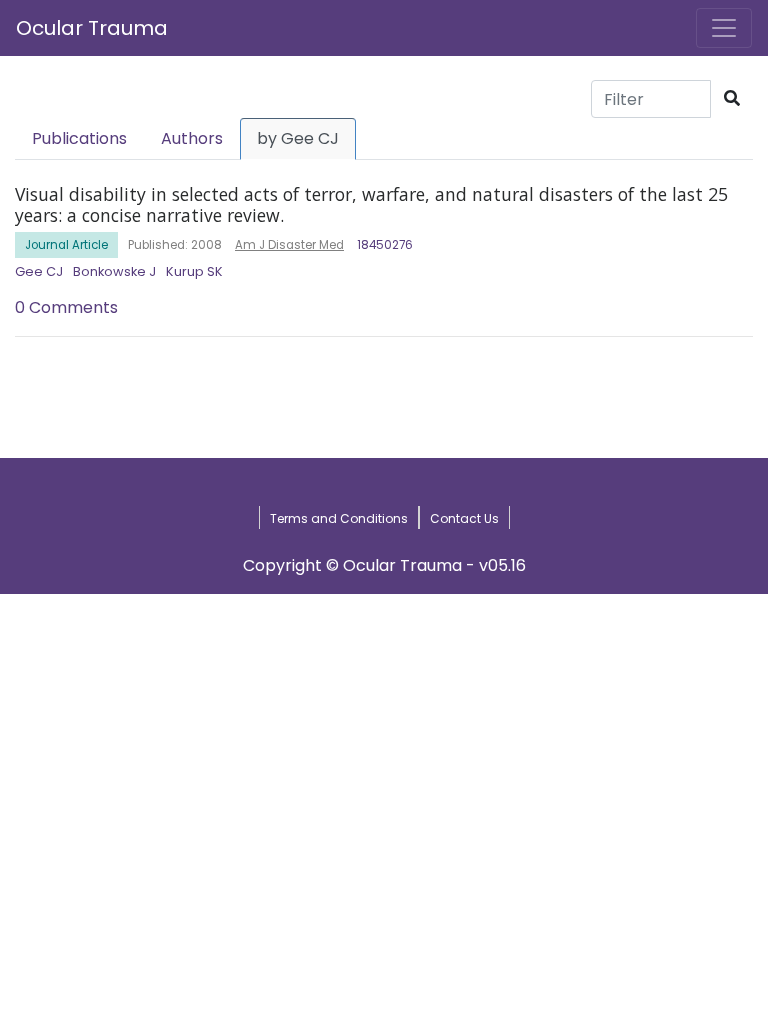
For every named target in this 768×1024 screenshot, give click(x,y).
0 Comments (66, 307)
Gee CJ (39, 271)
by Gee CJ (298, 138)
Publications (79, 138)
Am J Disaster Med (289, 245)
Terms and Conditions (339, 518)
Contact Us (464, 518)
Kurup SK (194, 271)
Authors (192, 138)
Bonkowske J (114, 271)
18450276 (385, 245)
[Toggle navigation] (724, 28)
